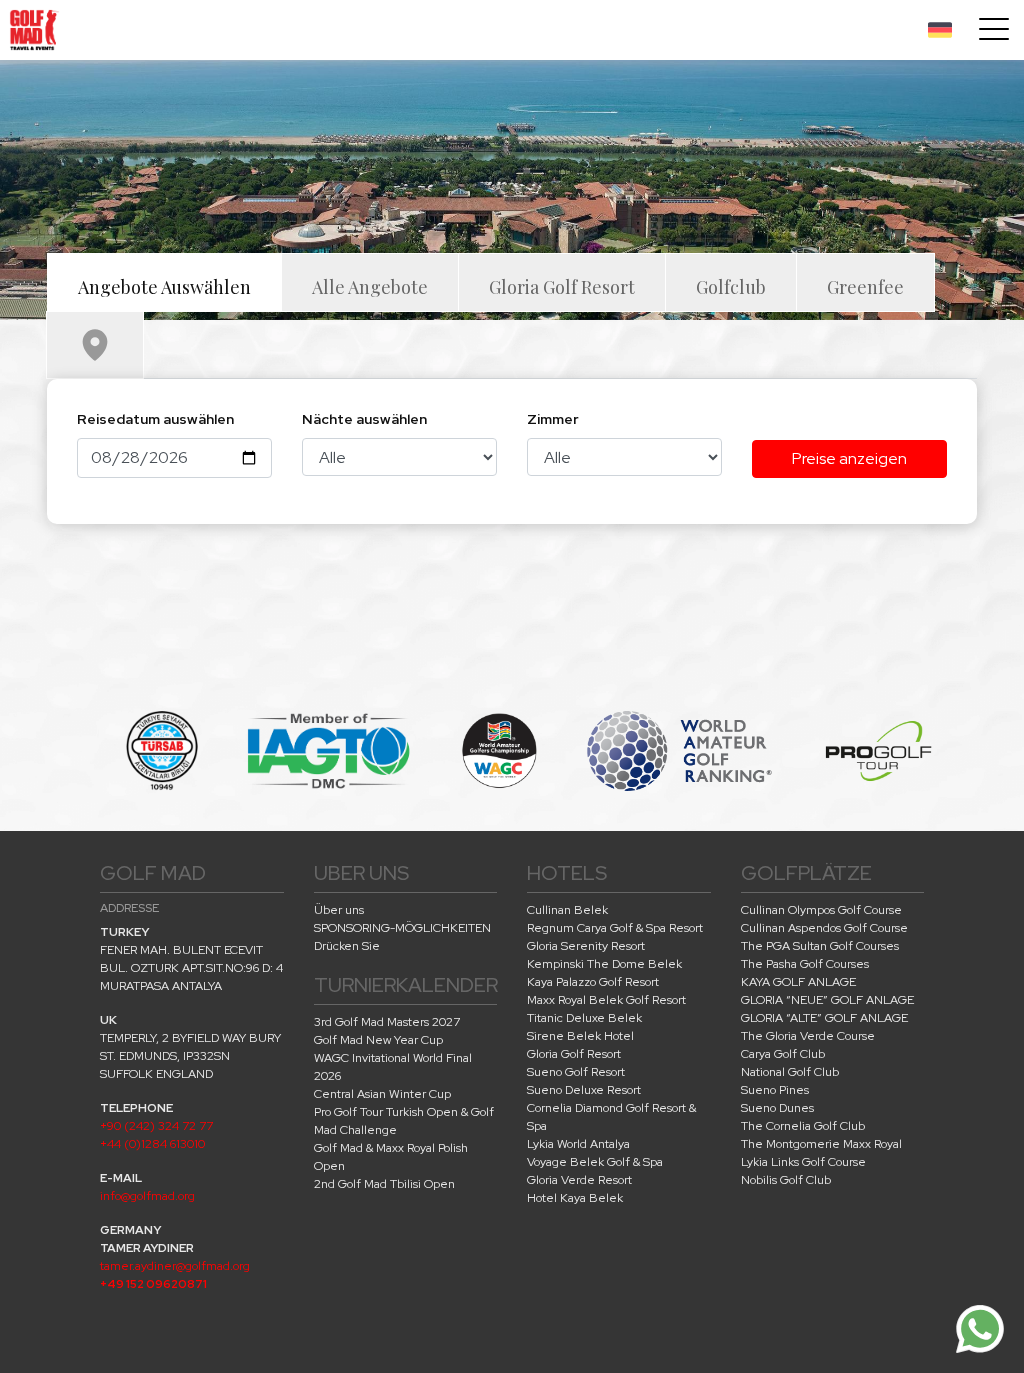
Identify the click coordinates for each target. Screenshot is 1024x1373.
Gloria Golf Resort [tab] (562, 287)
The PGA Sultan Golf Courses (820, 946)
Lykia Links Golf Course (803, 1162)
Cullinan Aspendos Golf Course (824, 928)
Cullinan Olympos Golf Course (821, 910)
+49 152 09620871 (153, 1284)
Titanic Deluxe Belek (584, 1018)
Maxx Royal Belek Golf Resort (606, 1000)
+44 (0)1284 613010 (152, 1144)
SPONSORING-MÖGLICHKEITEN (402, 928)
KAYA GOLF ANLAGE (798, 982)
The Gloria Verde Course (808, 1036)
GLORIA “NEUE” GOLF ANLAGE (827, 1000)
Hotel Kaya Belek (575, 1198)
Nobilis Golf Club (786, 1180)
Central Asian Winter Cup (382, 1094)
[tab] (95, 345)
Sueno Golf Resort (576, 1072)
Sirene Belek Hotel (580, 1036)
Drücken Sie (347, 946)
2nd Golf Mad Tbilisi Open (384, 1184)
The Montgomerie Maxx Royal (821, 1144)
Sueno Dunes (777, 1108)
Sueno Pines (775, 1090)
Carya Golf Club (783, 1054)
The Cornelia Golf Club (803, 1126)
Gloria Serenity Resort (586, 946)
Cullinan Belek (567, 910)
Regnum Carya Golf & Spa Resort (615, 928)
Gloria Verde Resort (579, 1180)
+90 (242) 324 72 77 (156, 1126)
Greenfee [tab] (865, 287)
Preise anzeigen (849, 458)
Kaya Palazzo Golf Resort (593, 982)
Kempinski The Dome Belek (604, 964)
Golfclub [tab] (731, 287)
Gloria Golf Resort (574, 1054)
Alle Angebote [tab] (370, 287)
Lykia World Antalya (578, 1144)
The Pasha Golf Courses (805, 964)
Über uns (339, 910)
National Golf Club (790, 1072)
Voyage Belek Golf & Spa (595, 1162)
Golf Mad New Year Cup (378, 1040)
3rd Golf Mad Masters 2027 (387, 1022)
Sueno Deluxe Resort (584, 1090)
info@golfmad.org (147, 1196)
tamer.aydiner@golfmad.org (175, 1266)
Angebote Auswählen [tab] (164, 287)
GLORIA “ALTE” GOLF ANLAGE (824, 1018)
